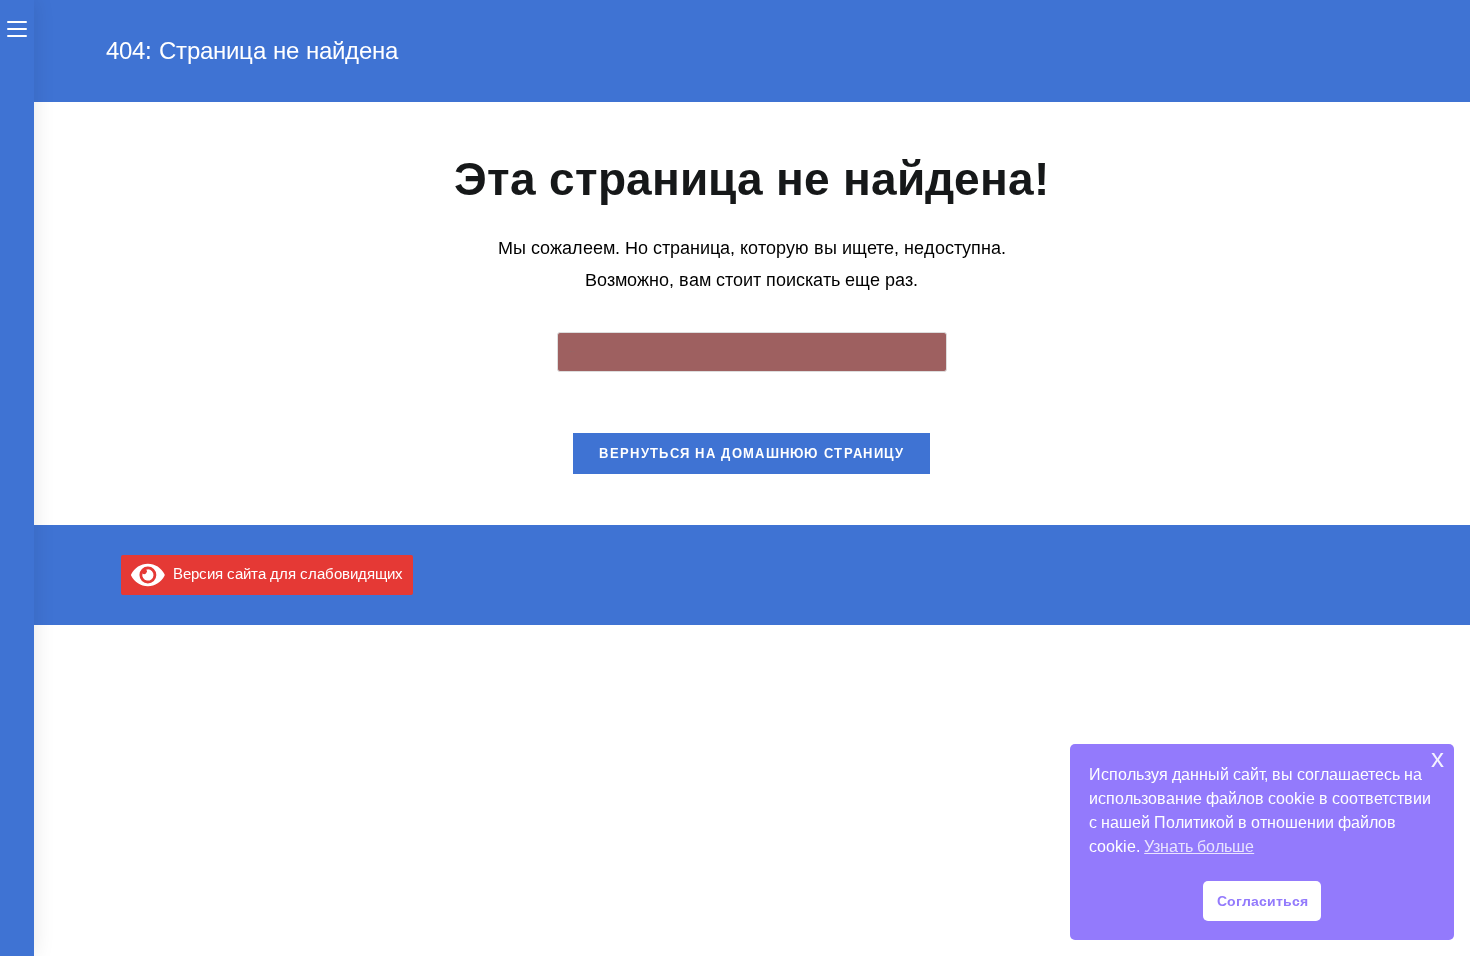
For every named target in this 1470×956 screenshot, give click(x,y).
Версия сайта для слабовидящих (284, 573)
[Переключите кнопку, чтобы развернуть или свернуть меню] (17, 27)
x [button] (1437, 758)
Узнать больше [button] (1199, 846)
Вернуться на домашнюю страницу (751, 453)
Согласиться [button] (1262, 901)
